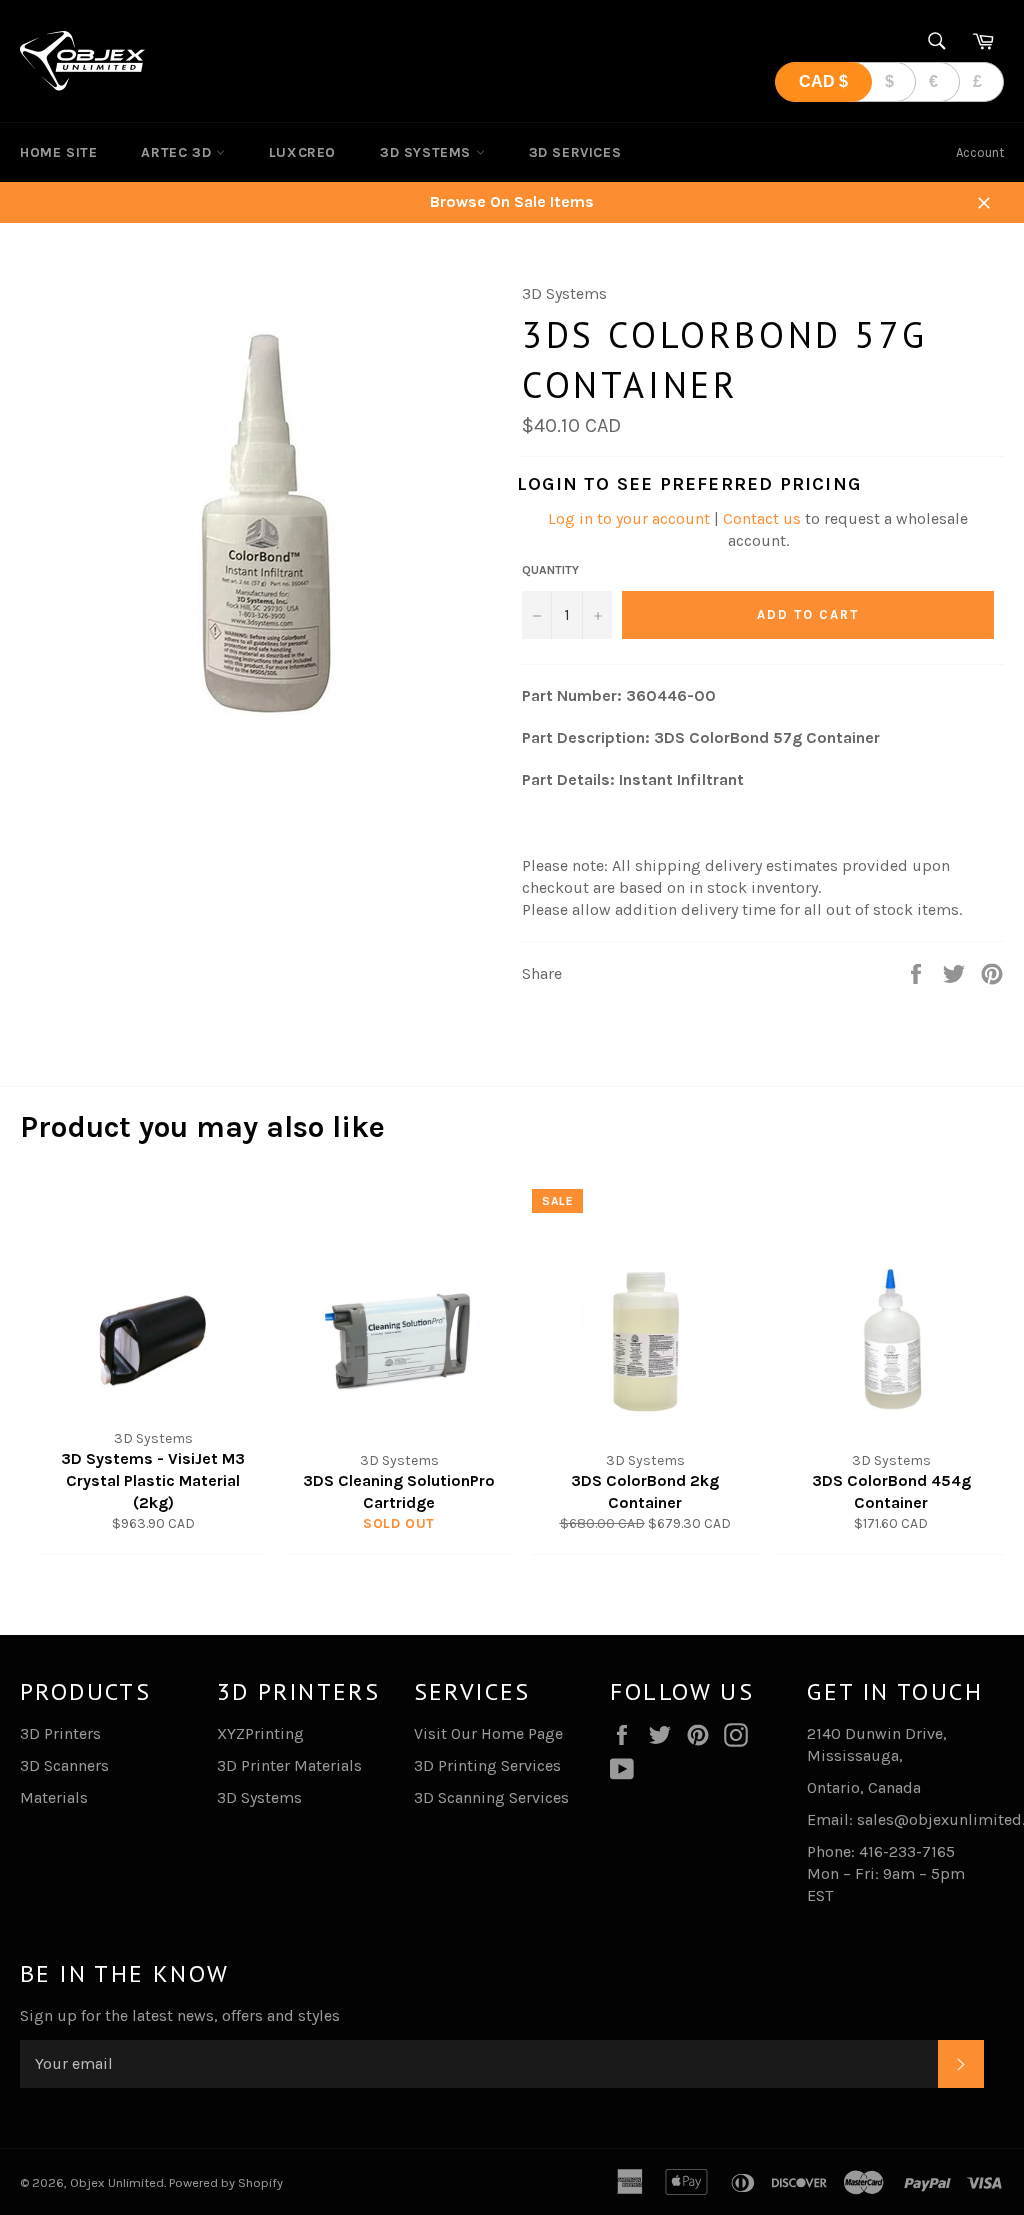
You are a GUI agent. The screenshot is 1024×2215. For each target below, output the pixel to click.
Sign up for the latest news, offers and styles (180, 2015)
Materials (54, 1797)
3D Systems (428, 152)
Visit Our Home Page (488, 1733)
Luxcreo (302, 152)
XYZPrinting (260, 1733)
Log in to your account (629, 518)
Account (980, 152)
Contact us (762, 518)
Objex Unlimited (117, 2182)
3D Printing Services (487, 1765)
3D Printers (60, 1733)
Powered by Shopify (226, 2182)
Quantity (550, 570)
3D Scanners (64, 1765)
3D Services (575, 152)
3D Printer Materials (289, 1765)
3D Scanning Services (491, 1797)
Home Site (58, 152)
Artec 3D (178, 152)
